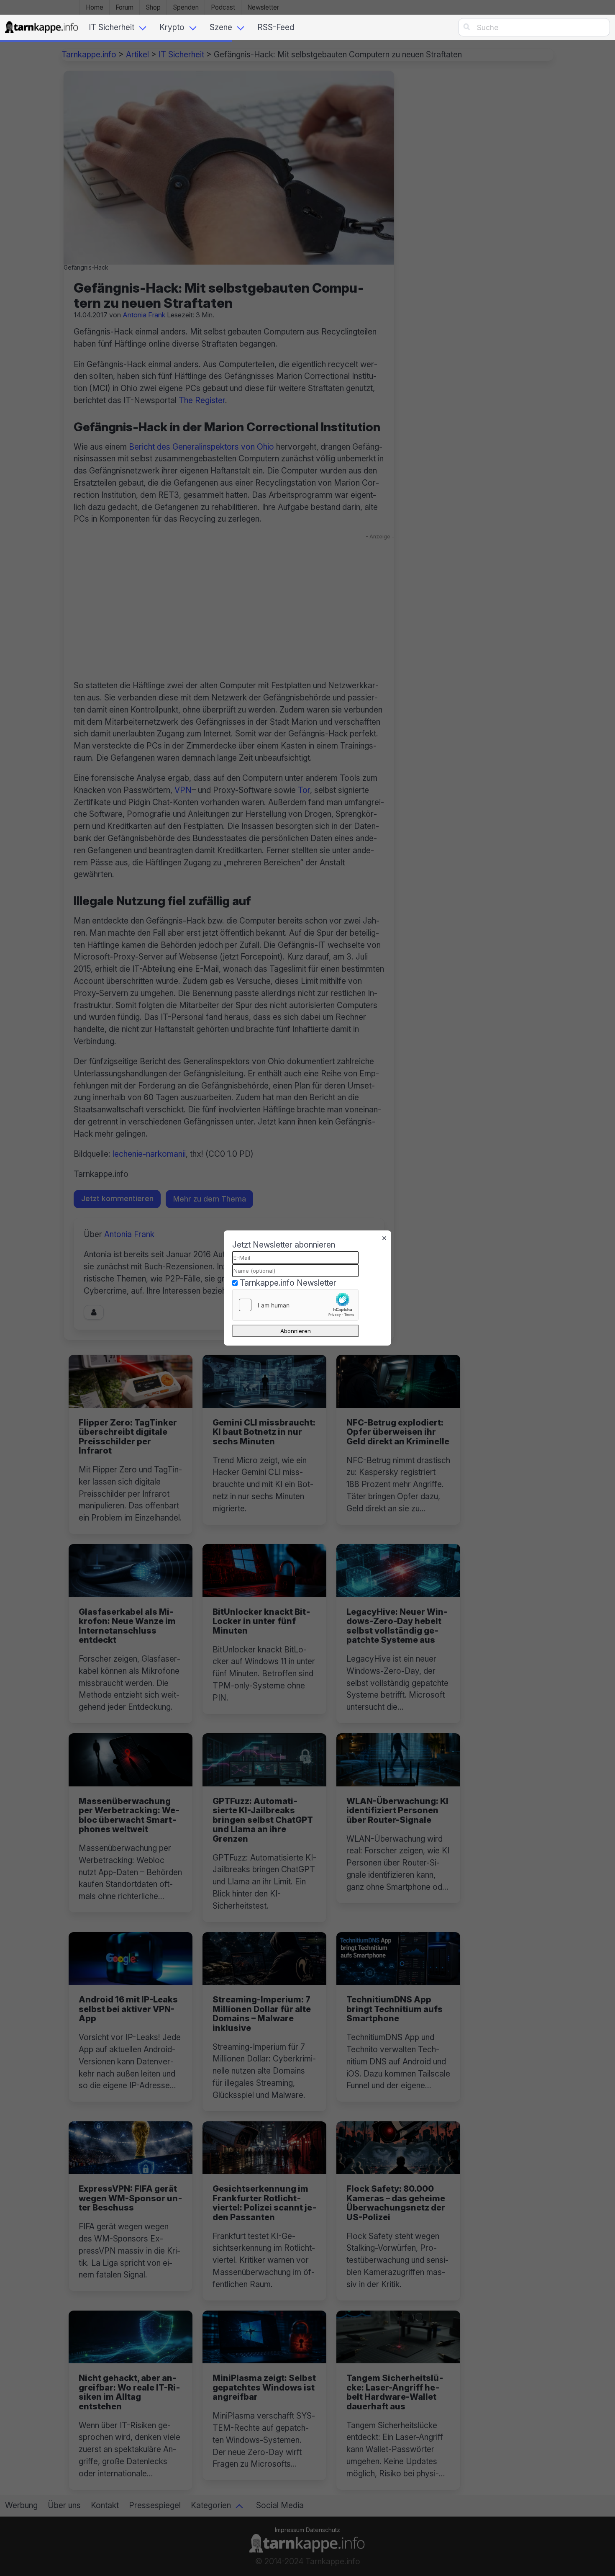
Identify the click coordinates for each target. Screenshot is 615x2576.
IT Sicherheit (111, 27)
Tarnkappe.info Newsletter (288, 1283)
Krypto (172, 27)
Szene (221, 27)
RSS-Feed (276, 27)
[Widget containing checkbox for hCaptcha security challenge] (295, 1305)
